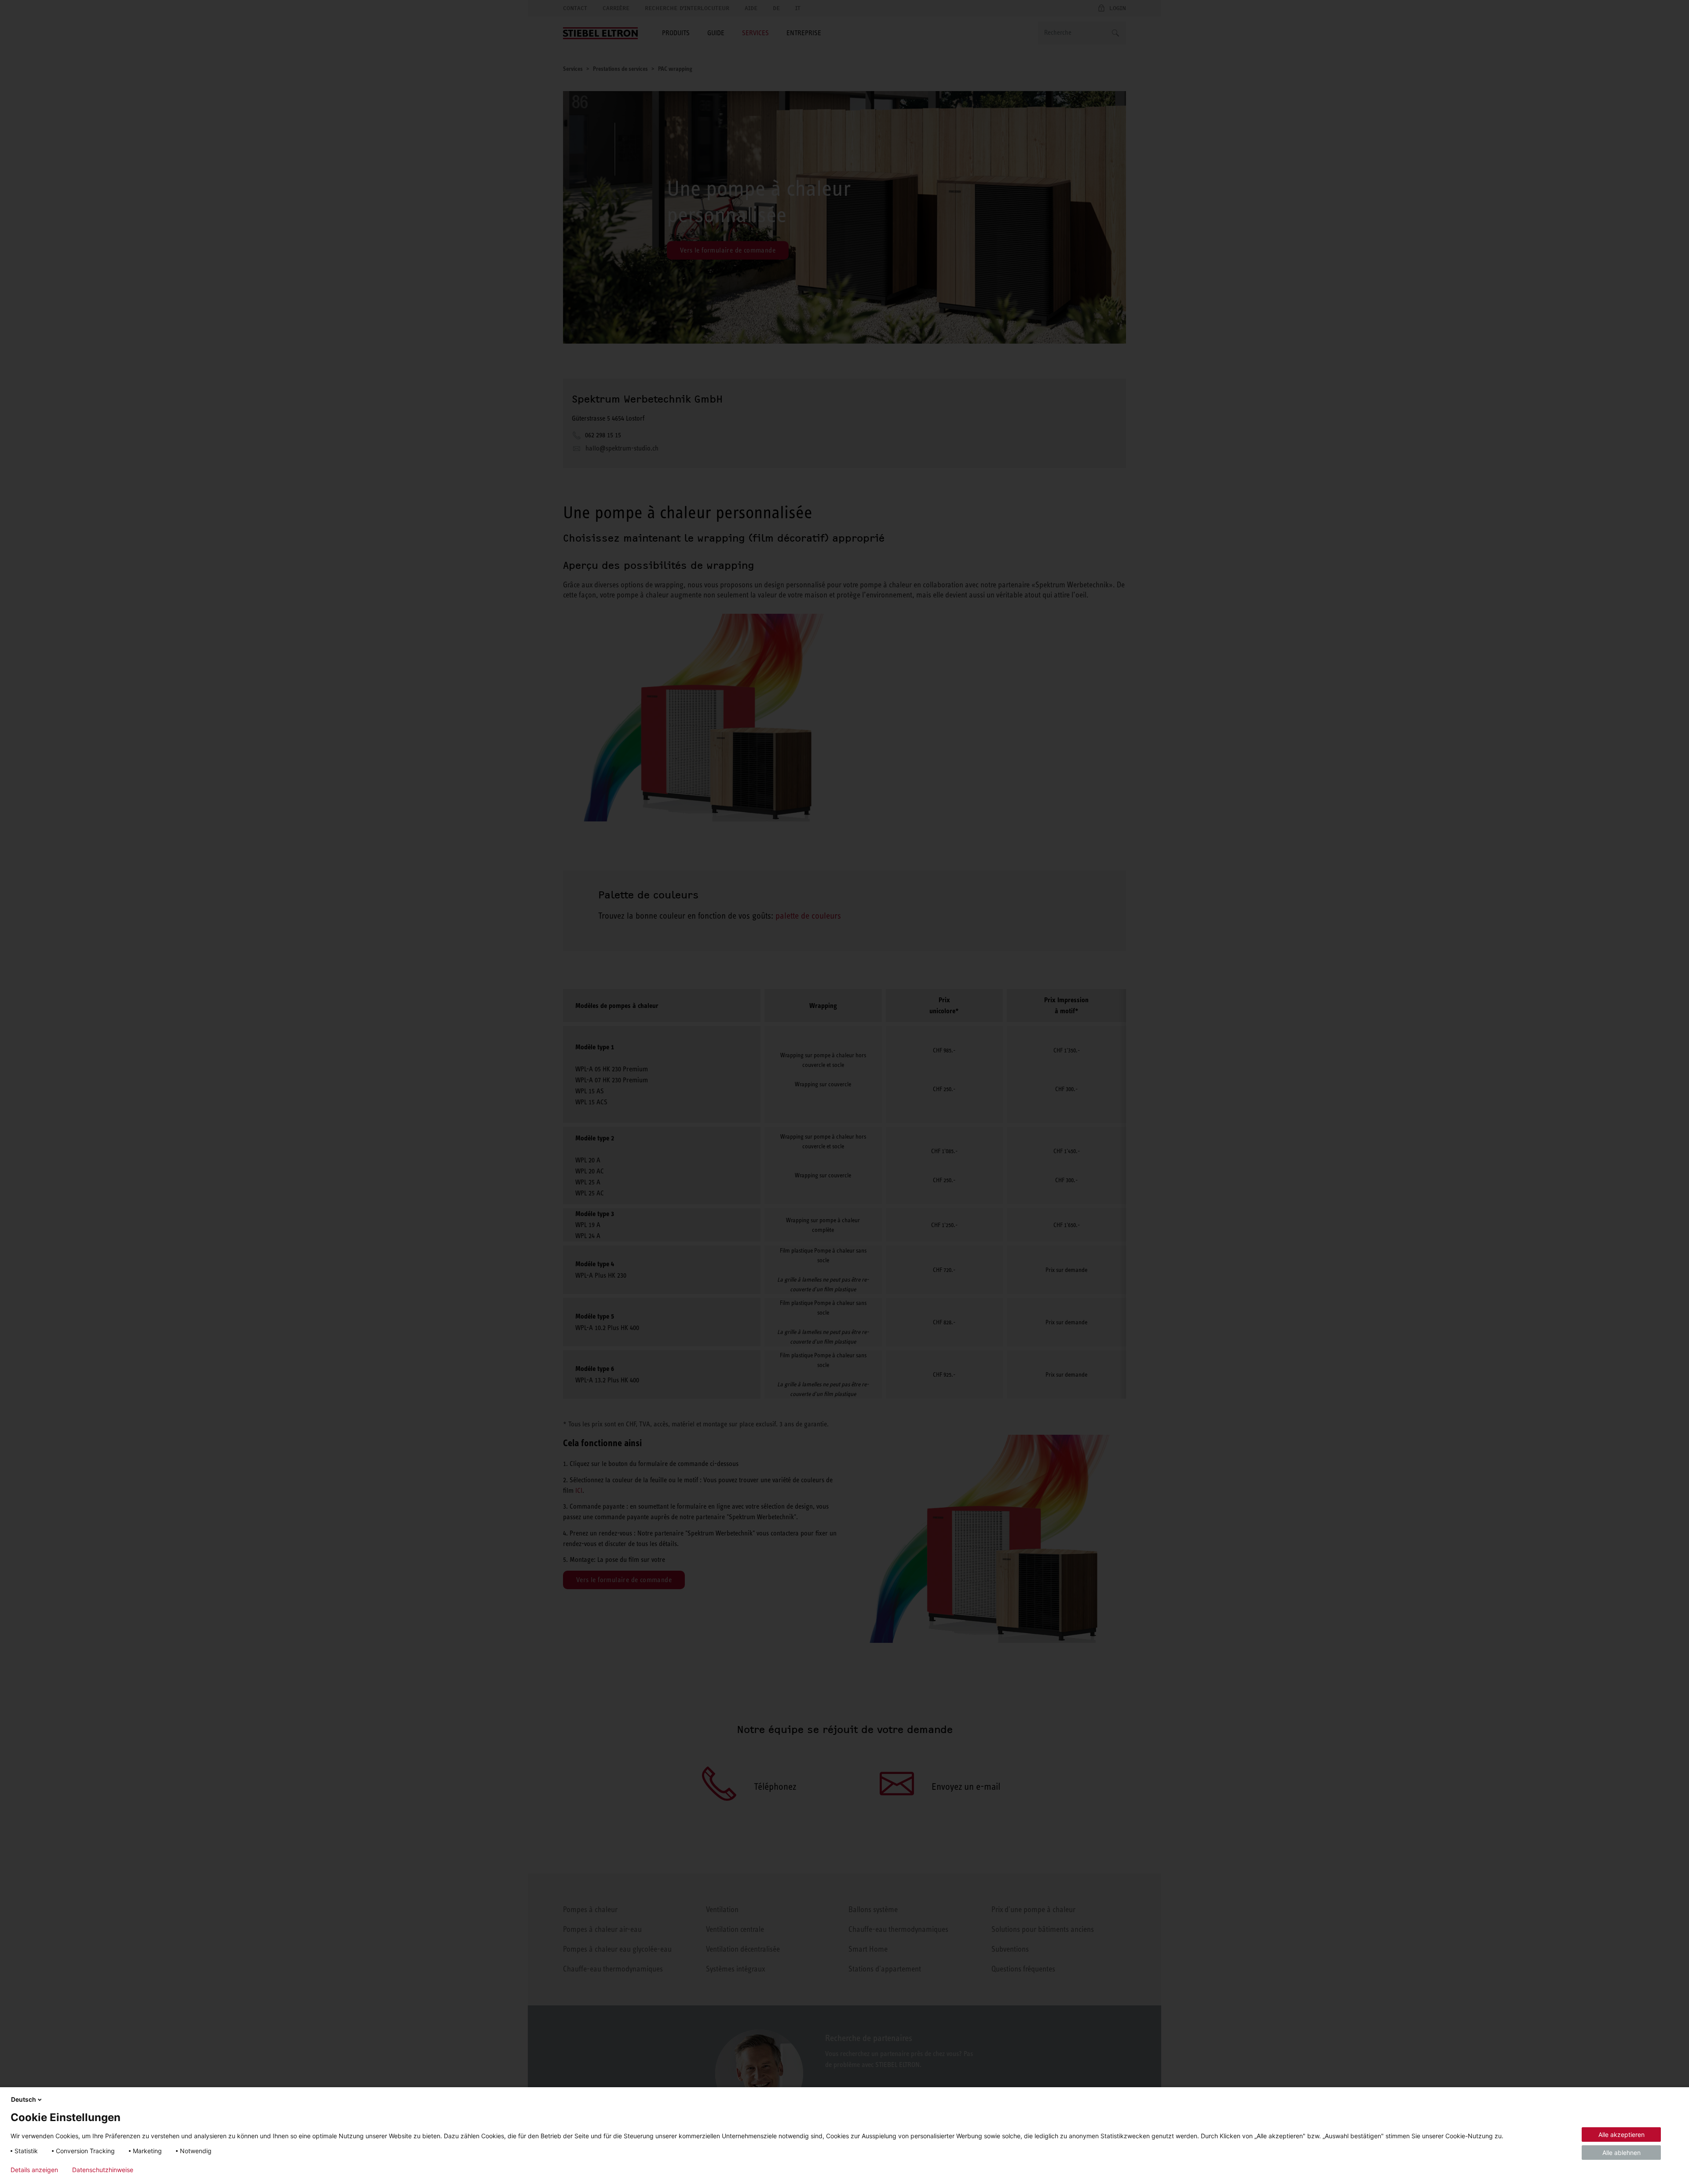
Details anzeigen (34, 2170)
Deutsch (24, 2099)
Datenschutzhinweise (103, 2170)
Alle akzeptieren (1621, 2135)
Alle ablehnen (1621, 2153)
